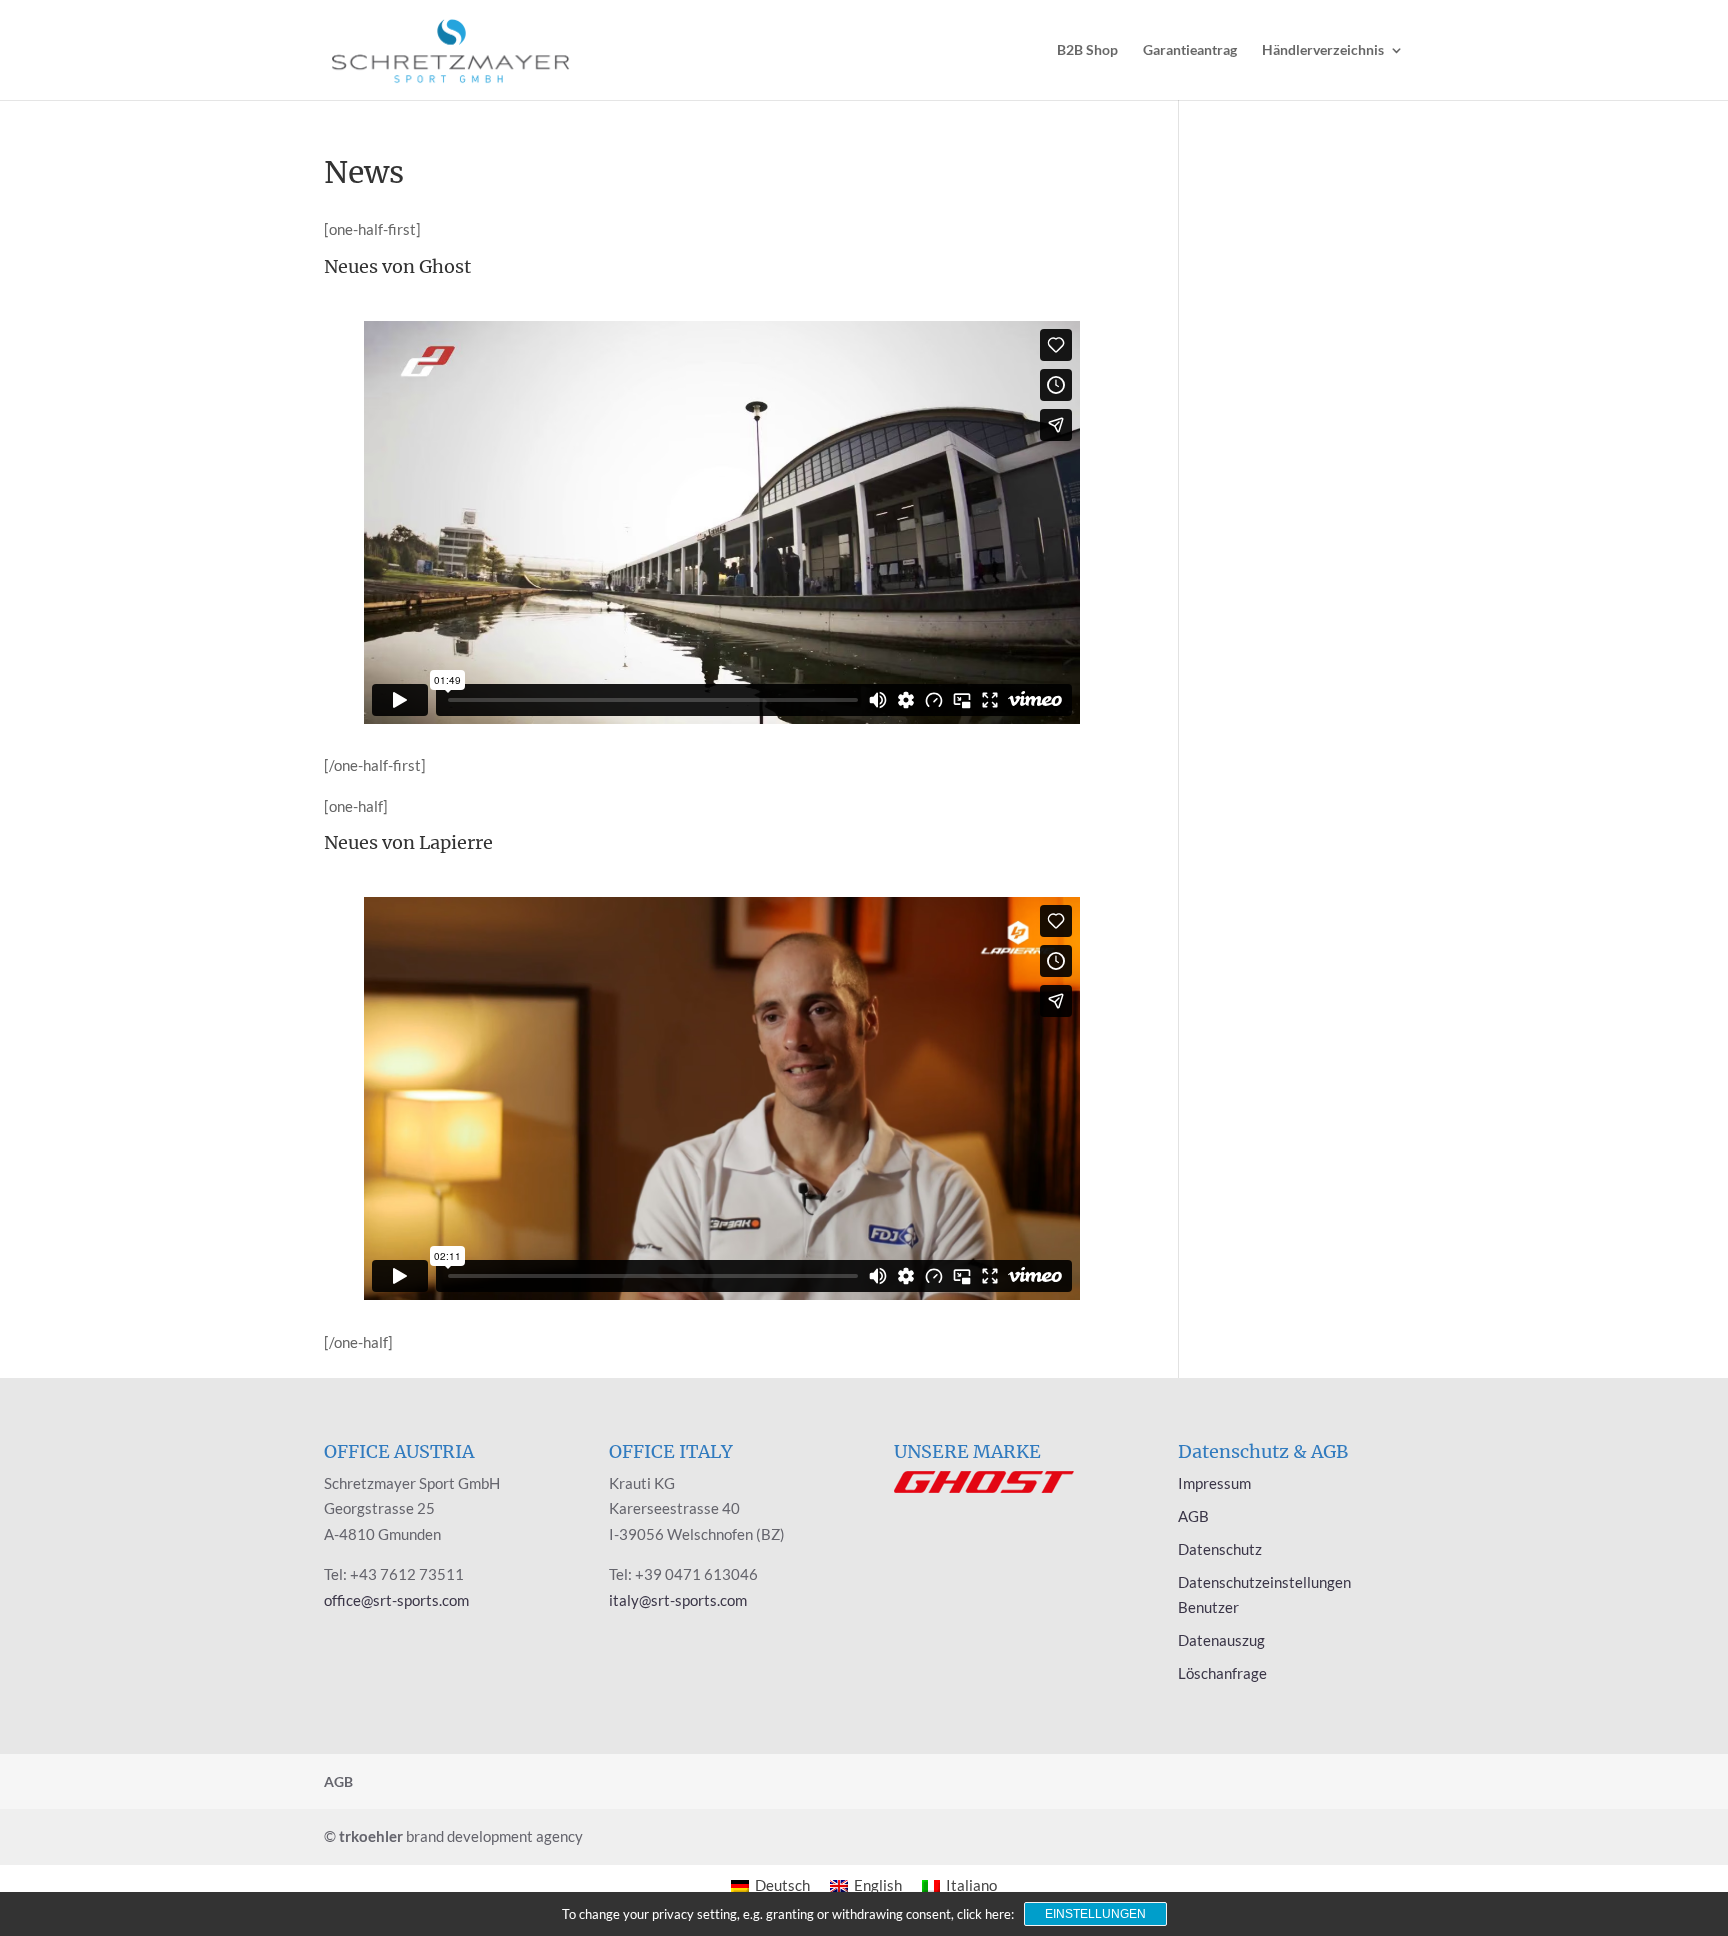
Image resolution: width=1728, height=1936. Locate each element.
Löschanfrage (1222, 1673)
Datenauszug (1221, 1640)
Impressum (1214, 1483)
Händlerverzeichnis (1323, 50)
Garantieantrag (1190, 50)
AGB (1193, 1516)
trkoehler (371, 1836)
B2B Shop (1087, 50)
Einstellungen (1095, 1914)
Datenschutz (1220, 1549)
